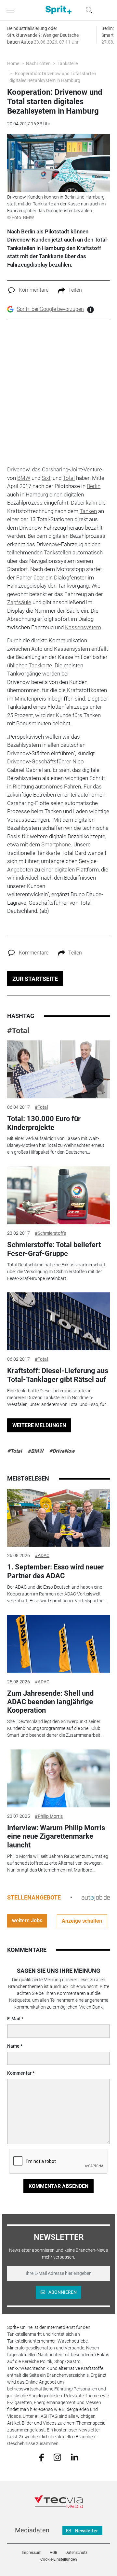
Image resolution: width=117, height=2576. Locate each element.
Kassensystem (83, 627)
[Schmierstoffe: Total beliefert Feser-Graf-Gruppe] (58, 1195)
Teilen (75, 290)
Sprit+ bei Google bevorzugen (50, 309)
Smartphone (56, 844)
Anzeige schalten (82, 1921)
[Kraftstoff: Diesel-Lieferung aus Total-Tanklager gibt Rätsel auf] (58, 1321)
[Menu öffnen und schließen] (12, 10)
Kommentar (19, 2073)
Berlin (94, 486)
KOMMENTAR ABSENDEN (58, 2186)
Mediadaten (32, 2530)
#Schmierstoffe (50, 1233)
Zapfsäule (19, 602)
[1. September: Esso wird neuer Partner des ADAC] (58, 1518)
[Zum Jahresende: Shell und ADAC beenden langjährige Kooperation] (58, 1644)
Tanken (88, 511)
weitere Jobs (27, 1921)
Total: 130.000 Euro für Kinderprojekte (44, 1123)
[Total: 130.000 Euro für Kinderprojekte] (58, 1069)
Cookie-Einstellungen (59, 2559)
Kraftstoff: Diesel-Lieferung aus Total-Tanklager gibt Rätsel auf (58, 1375)
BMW (24, 478)
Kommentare (34, 290)
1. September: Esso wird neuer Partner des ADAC (55, 1571)
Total (69, 478)
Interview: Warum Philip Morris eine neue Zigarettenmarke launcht (56, 1836)
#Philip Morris (49, 1816)
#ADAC (42, 1555)
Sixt (46, 478)
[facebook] (41, 2457)
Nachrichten (38, 63)
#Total (18, 1031)
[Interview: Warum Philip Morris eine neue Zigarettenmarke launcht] (58, 1778)
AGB (53, 2553)
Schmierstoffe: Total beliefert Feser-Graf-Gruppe (54, 1249)
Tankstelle (68, 63)
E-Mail (14, 2019)
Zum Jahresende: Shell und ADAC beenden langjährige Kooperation (50, 1702)
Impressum (32, 2553)
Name (13, 2046)
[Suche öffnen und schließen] (87, 10)
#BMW (35, 1451)
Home (13, 63)
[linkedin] (75, 2457)
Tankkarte (40, 665)
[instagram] (57, 2457)
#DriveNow (62, 1451)
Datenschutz (76, 2553)
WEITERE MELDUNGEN (39, 1425)
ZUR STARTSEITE (35, 979)
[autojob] (96, 1897)
